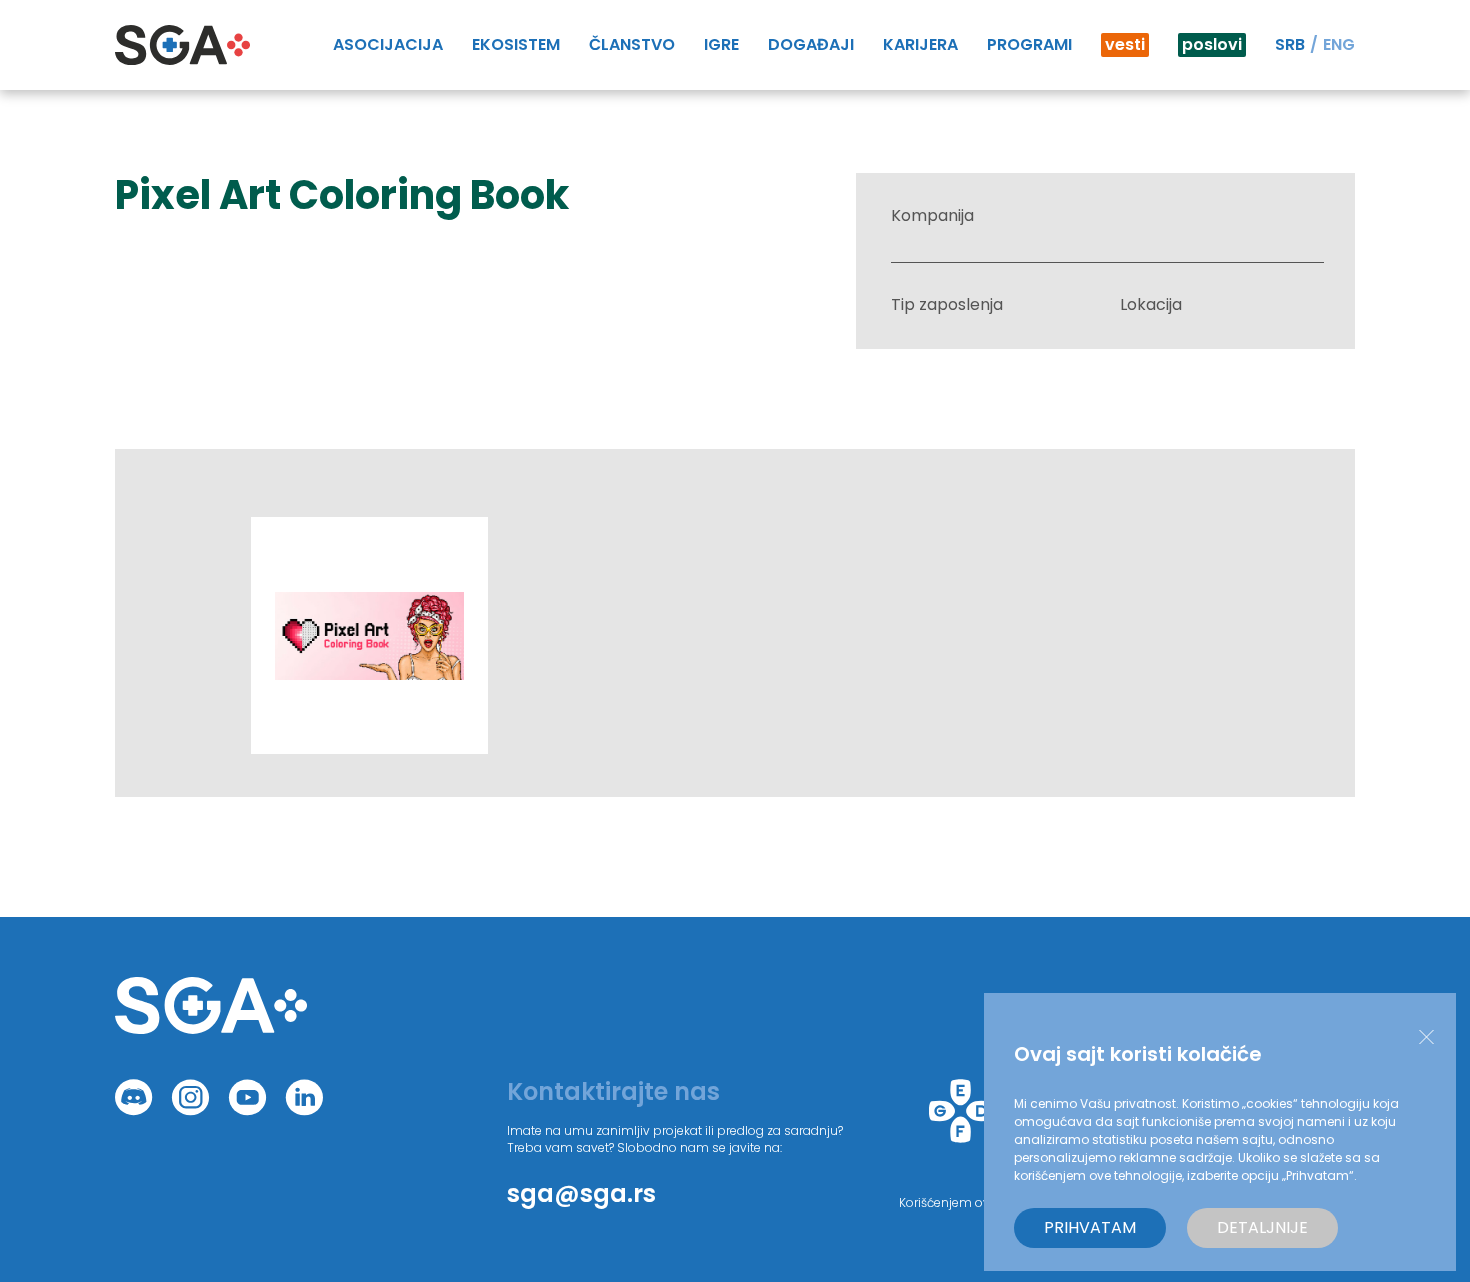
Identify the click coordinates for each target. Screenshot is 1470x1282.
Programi (1029, 44)
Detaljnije (1262, 1227)
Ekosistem (516, 44)
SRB (1290, 44)
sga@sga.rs (581, 1193)
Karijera (920, 44)
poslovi (1212, 44)
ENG (1339, 44)
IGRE (721, 44)
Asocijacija (388, 44)
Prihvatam (1090, 1227)
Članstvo (632, 44)
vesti (1125, 44)
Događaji (811, 44)
